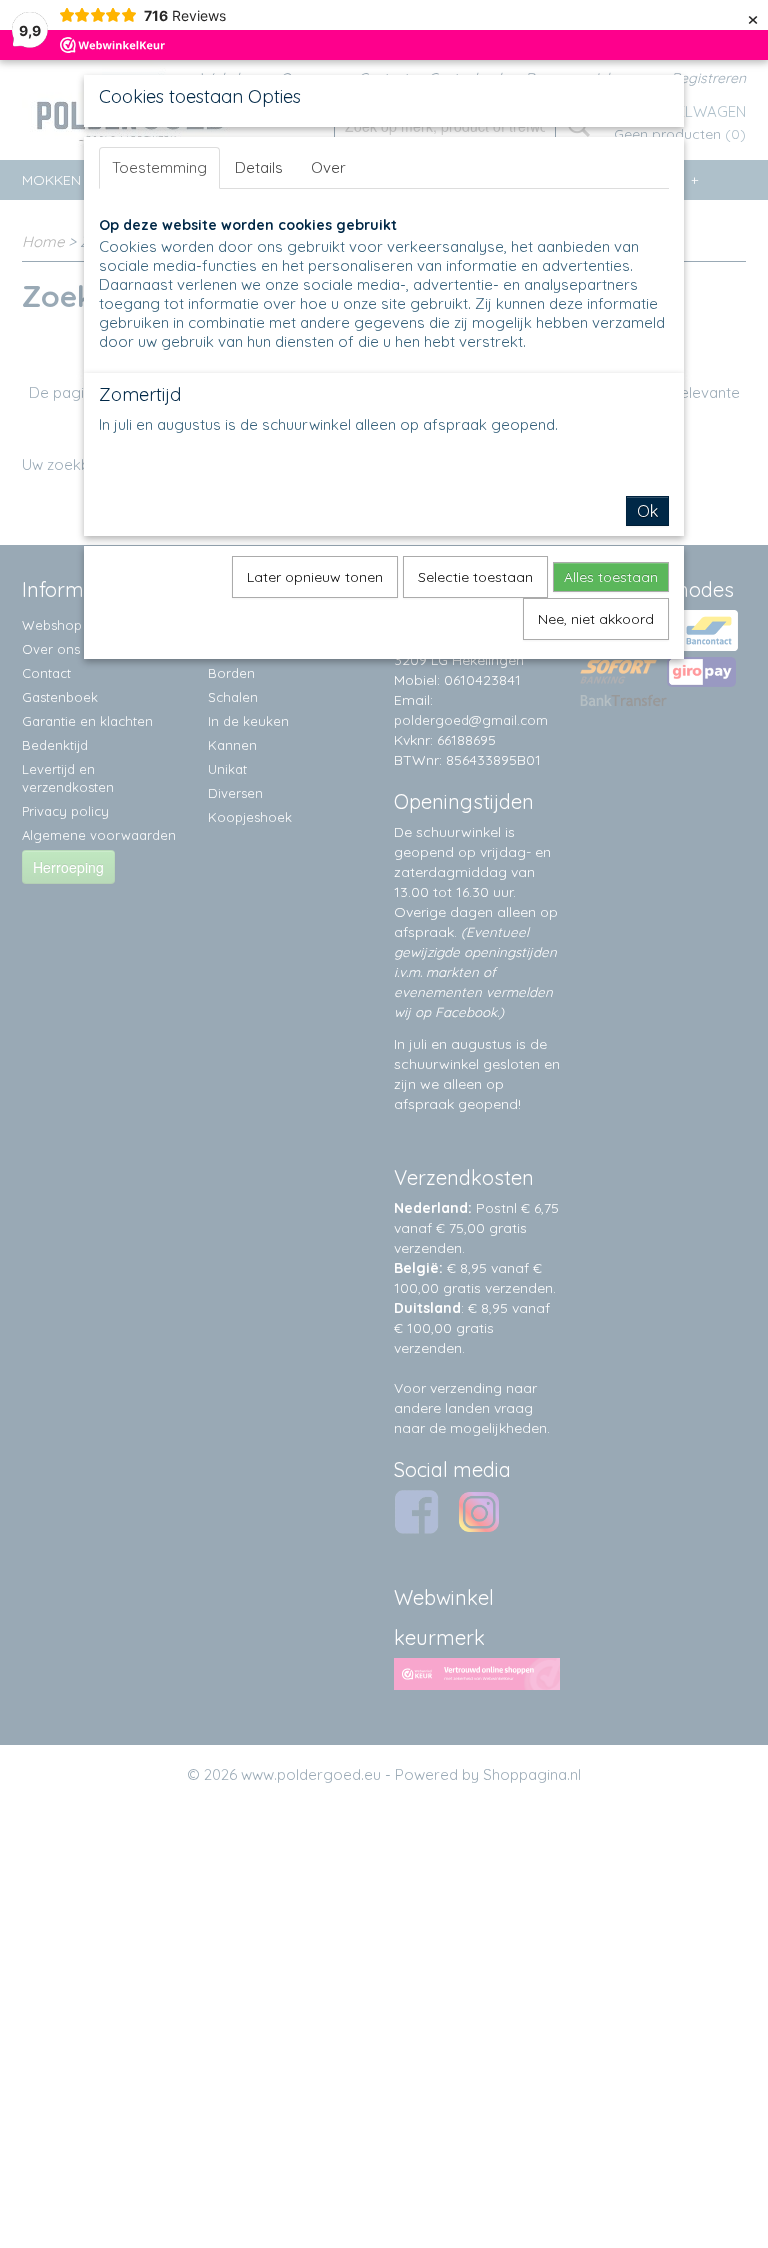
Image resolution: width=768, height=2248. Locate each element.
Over (328, 167)
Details (259, 167)
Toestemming (159, 167)
